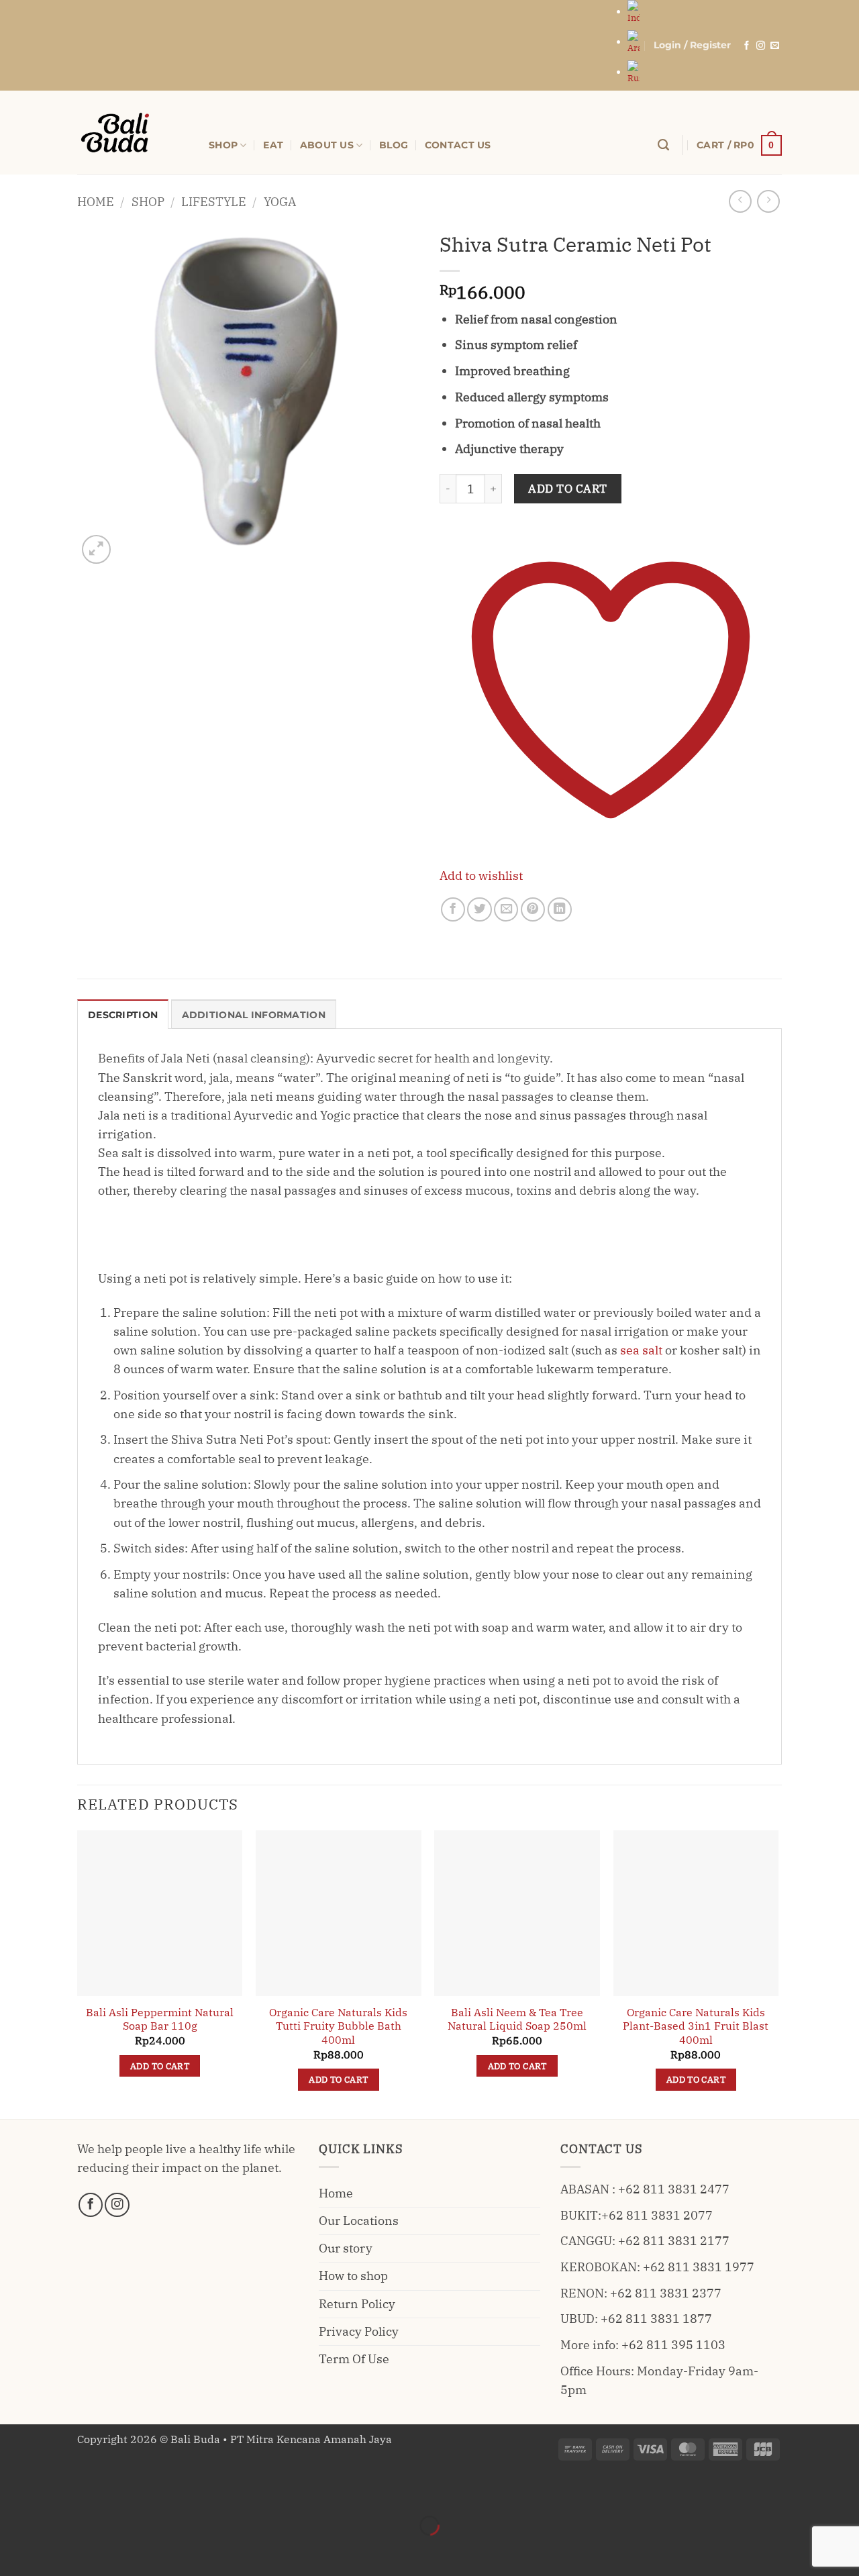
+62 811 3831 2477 (674, 2189)
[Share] (100, 2490)
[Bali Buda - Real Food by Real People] (133, 133)
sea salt (641, 1350)
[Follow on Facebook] (747, 46)
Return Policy (357, 2304)
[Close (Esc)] (143, 2490)
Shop (148, 202)
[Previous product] (768, 201)
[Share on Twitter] (479, 909)
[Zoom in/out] (14, 2490)
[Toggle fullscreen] (57, 2490)
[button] (692, 45)
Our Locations (359, 2221)
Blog (394, 145)
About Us (327, 145)
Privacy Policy (359, 2331)
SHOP (223, 145)
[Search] (663, 145)
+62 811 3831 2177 (674, 2241)
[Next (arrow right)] (57, 2550)
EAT (273, 145)
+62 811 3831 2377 (666, 2293)
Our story (346, 2248)
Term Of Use (354, 2359)
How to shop (353, 2276)
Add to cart (568, 489)
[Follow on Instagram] (761, 46)
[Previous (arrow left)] (14, 2550)
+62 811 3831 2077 (657, 2215)
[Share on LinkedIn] (560, 909)
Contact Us (458, 145)
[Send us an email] (775, 46)
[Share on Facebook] (453, 909)
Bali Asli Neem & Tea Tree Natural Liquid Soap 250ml (517, 2019)
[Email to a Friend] (506, 909)
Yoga (280, 202)
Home (96, 202)
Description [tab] (123, 1015)
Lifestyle (214, 202)
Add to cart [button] (160, 2066)
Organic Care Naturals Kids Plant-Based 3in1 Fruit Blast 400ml (696, 2026)
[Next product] (740, 201)
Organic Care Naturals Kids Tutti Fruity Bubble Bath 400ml (338, 2026)
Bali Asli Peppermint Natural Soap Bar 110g (160, 2019)
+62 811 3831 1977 (699, 2267)
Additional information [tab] (254, 1015)
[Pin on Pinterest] (533, 909)
